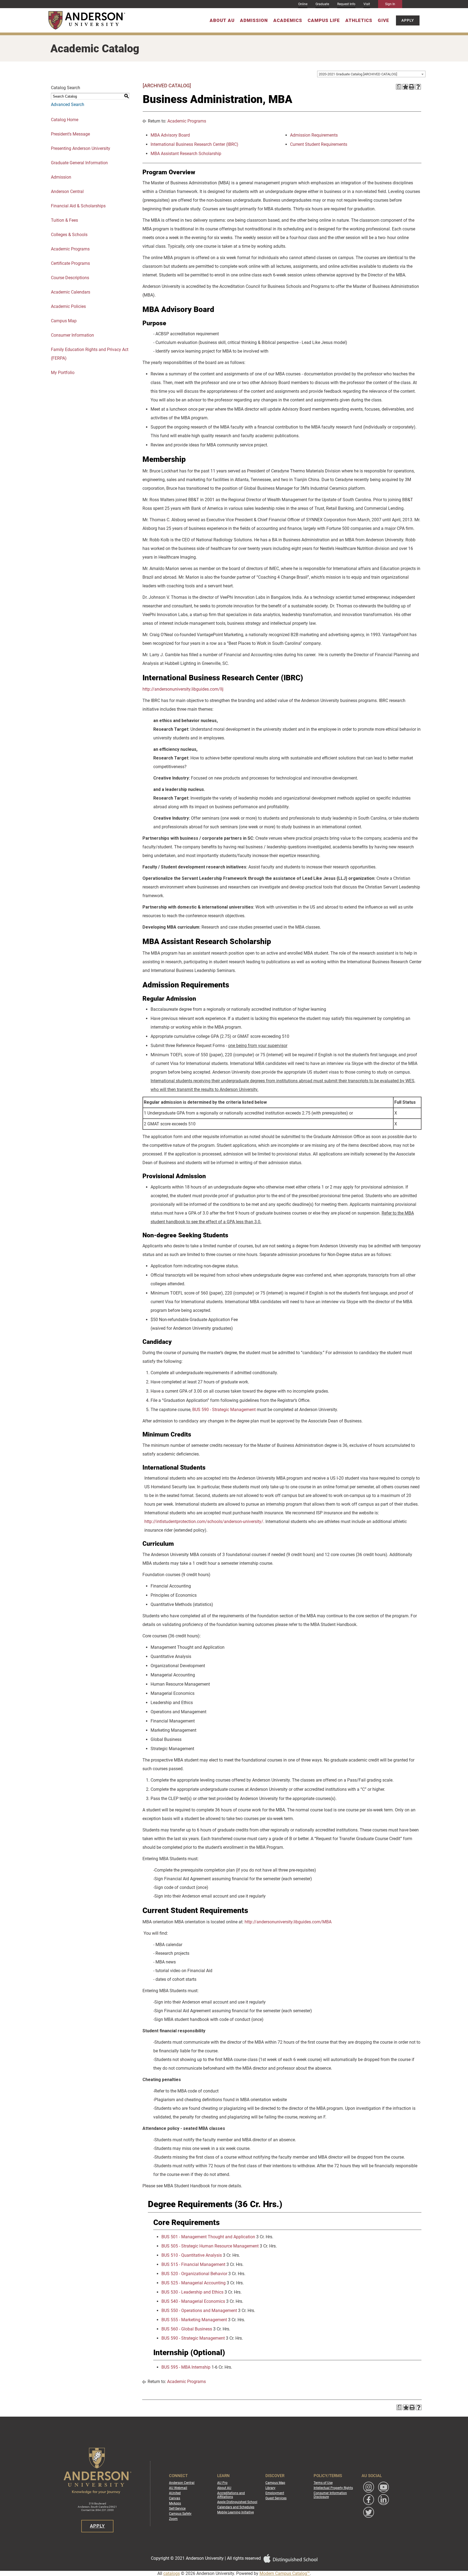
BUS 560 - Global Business (187, 2329)
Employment (275, 2493)
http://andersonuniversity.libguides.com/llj (183, 689)
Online (303, 4)
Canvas (175, 2498)
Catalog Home (65, 120)
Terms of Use (323, 2483)
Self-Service (177, 2509)
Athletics (359, 20)
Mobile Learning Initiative (235, 2512)
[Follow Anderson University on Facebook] (369, 2500)
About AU (222, 20)
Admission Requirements (314, 135)
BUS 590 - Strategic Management (224, 1410)
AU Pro (222, 2483)
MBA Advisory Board (170, 135)
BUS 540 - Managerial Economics (193, 2301)
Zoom (173, 2519)
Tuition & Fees (64, 220)
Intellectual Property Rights (333, 2488)
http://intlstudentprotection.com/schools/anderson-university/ (204, 1522)
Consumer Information (72, 335)
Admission (254, 20)
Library (270, 2488)
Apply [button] (408, 20)
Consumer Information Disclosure (330, 2495)
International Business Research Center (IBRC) (194, 144)
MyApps (175, 2503)
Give (383, 20)
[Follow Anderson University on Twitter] (369, 2512)
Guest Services (276, 2498)
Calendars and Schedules (236, 2507)
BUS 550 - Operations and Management (199, 2311)
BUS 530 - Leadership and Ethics (192, 2292)
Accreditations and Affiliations (231, 2495)
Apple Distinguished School (237, 2502)
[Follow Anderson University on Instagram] (369, 2487)
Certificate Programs (70, 263)
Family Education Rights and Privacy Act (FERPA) (90, 354)
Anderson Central (67, 191)
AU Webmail (178, 2488)
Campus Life (324, 20)
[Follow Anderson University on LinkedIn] (383, 2500)
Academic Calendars (71, 292)
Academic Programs (70, 249)
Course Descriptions (70, 278)
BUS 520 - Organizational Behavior (194, 2274)
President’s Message (70, 134)
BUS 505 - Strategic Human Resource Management (210, 2246)
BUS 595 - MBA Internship (186, 2367)
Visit (367, 4)
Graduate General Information (79, 163)
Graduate (322, 4)
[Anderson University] (87, 20)
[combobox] (371, 74)
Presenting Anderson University (81, 148)
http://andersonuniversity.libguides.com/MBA (288, 1922)
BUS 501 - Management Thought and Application (208, 2237)
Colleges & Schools (69, 235)
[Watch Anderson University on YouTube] (383, 2487)
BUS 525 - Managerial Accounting (194, 2283)
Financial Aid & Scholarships (78, 206)
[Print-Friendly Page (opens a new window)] (412, 87)
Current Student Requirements (319, 144)
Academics (288, 20)
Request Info (346, 4)
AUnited (175, 2493)
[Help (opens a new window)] (418, 87)
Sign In (390, 4)
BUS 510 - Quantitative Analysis (192, 2255)
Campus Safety (180, 2514)
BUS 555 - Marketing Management (194, 2320)
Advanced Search (68, 104)
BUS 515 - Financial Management (193, 2264)
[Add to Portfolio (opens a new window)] (405, 87)
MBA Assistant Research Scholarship (186, 154)
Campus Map (64, 321)
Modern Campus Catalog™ (285, 2573)
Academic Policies (68, 306)
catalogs (172, 2573)
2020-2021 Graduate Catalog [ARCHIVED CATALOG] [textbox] (358, 74)
